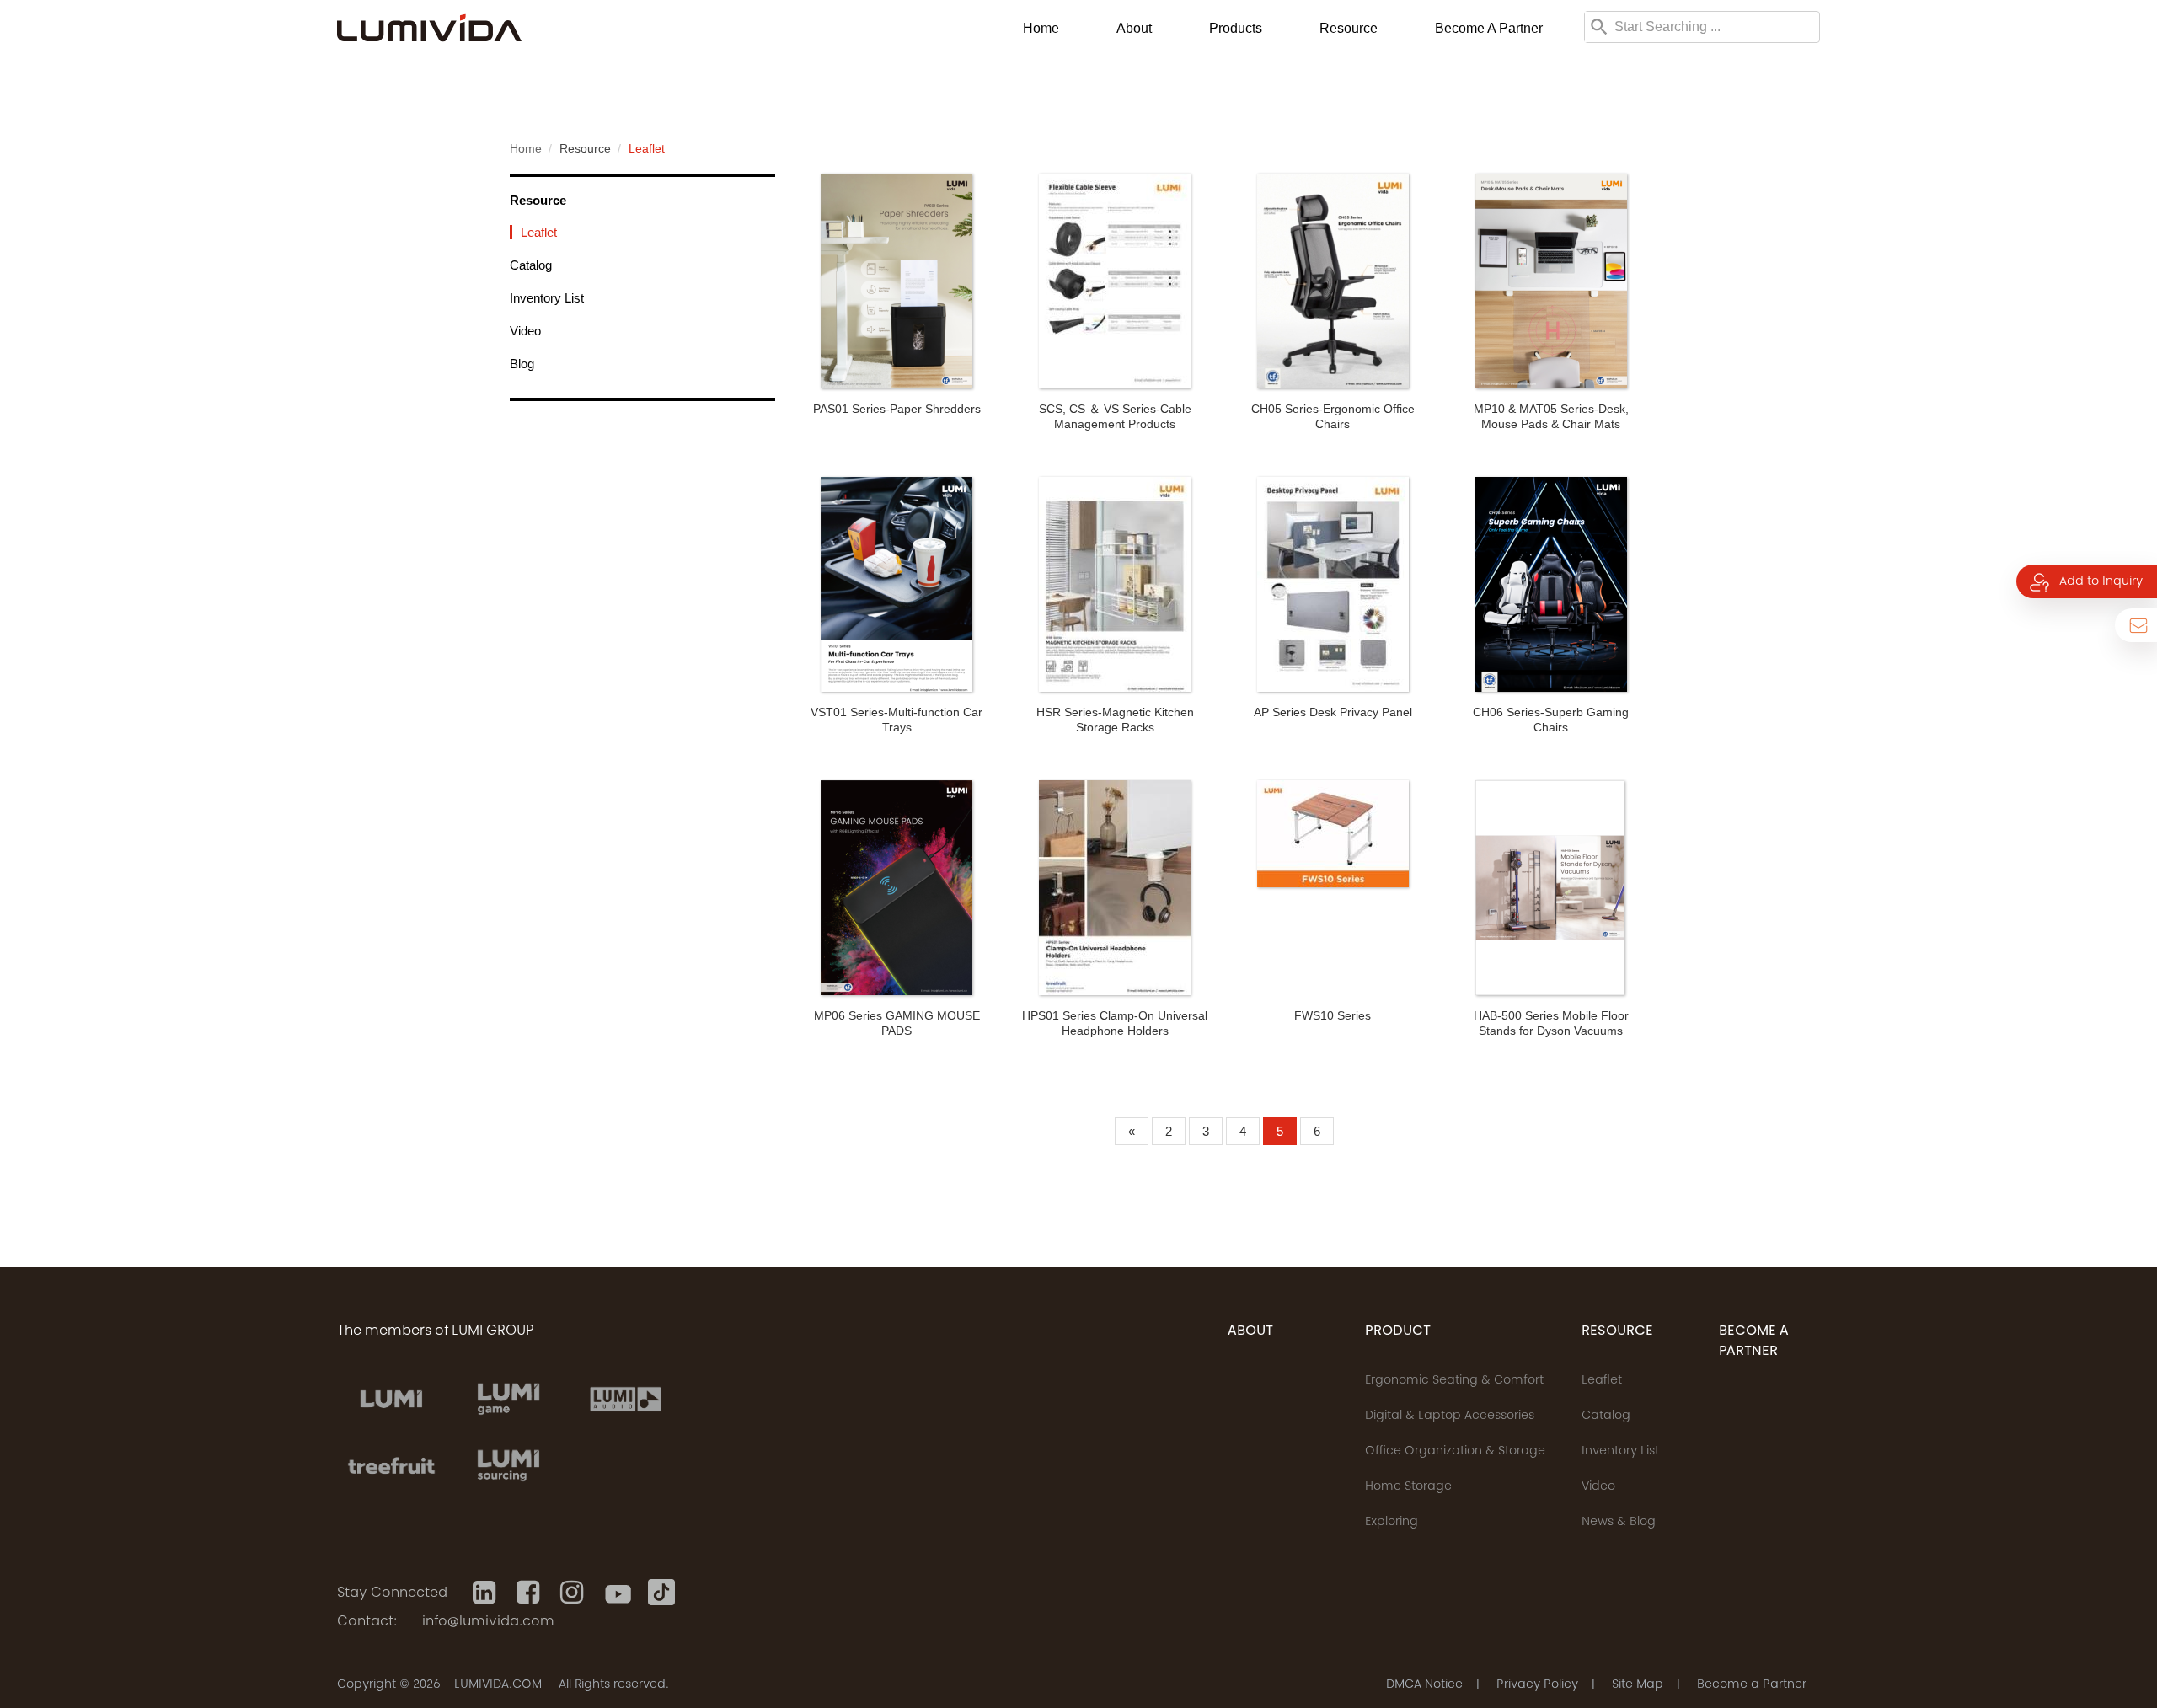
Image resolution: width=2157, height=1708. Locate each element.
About (1134, 28)
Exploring (1392, 1523)
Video (525, 331)
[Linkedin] (486, 1593)
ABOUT (1250, 1331)
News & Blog (1619, 1523)
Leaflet (539, 232)
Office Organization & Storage (1455, 1452)
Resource (1349, 28)
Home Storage (1408, 1487)
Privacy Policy (1537, 1685)
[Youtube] (618, 1593)
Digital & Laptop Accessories (1450, 1416)
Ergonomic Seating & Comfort (1454, 1381)
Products (1236, 28)
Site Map (1638, 1685)
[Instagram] (574, 1593)
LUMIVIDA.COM (498, 1685)
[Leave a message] (2136, 625)
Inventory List (547, 298)
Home (1041, 28)
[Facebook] (530, 1593)
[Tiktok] (661, 1593)
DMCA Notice (1424, 1685)
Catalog (531, 265)
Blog (522, 364)
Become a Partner (1489, 28)
